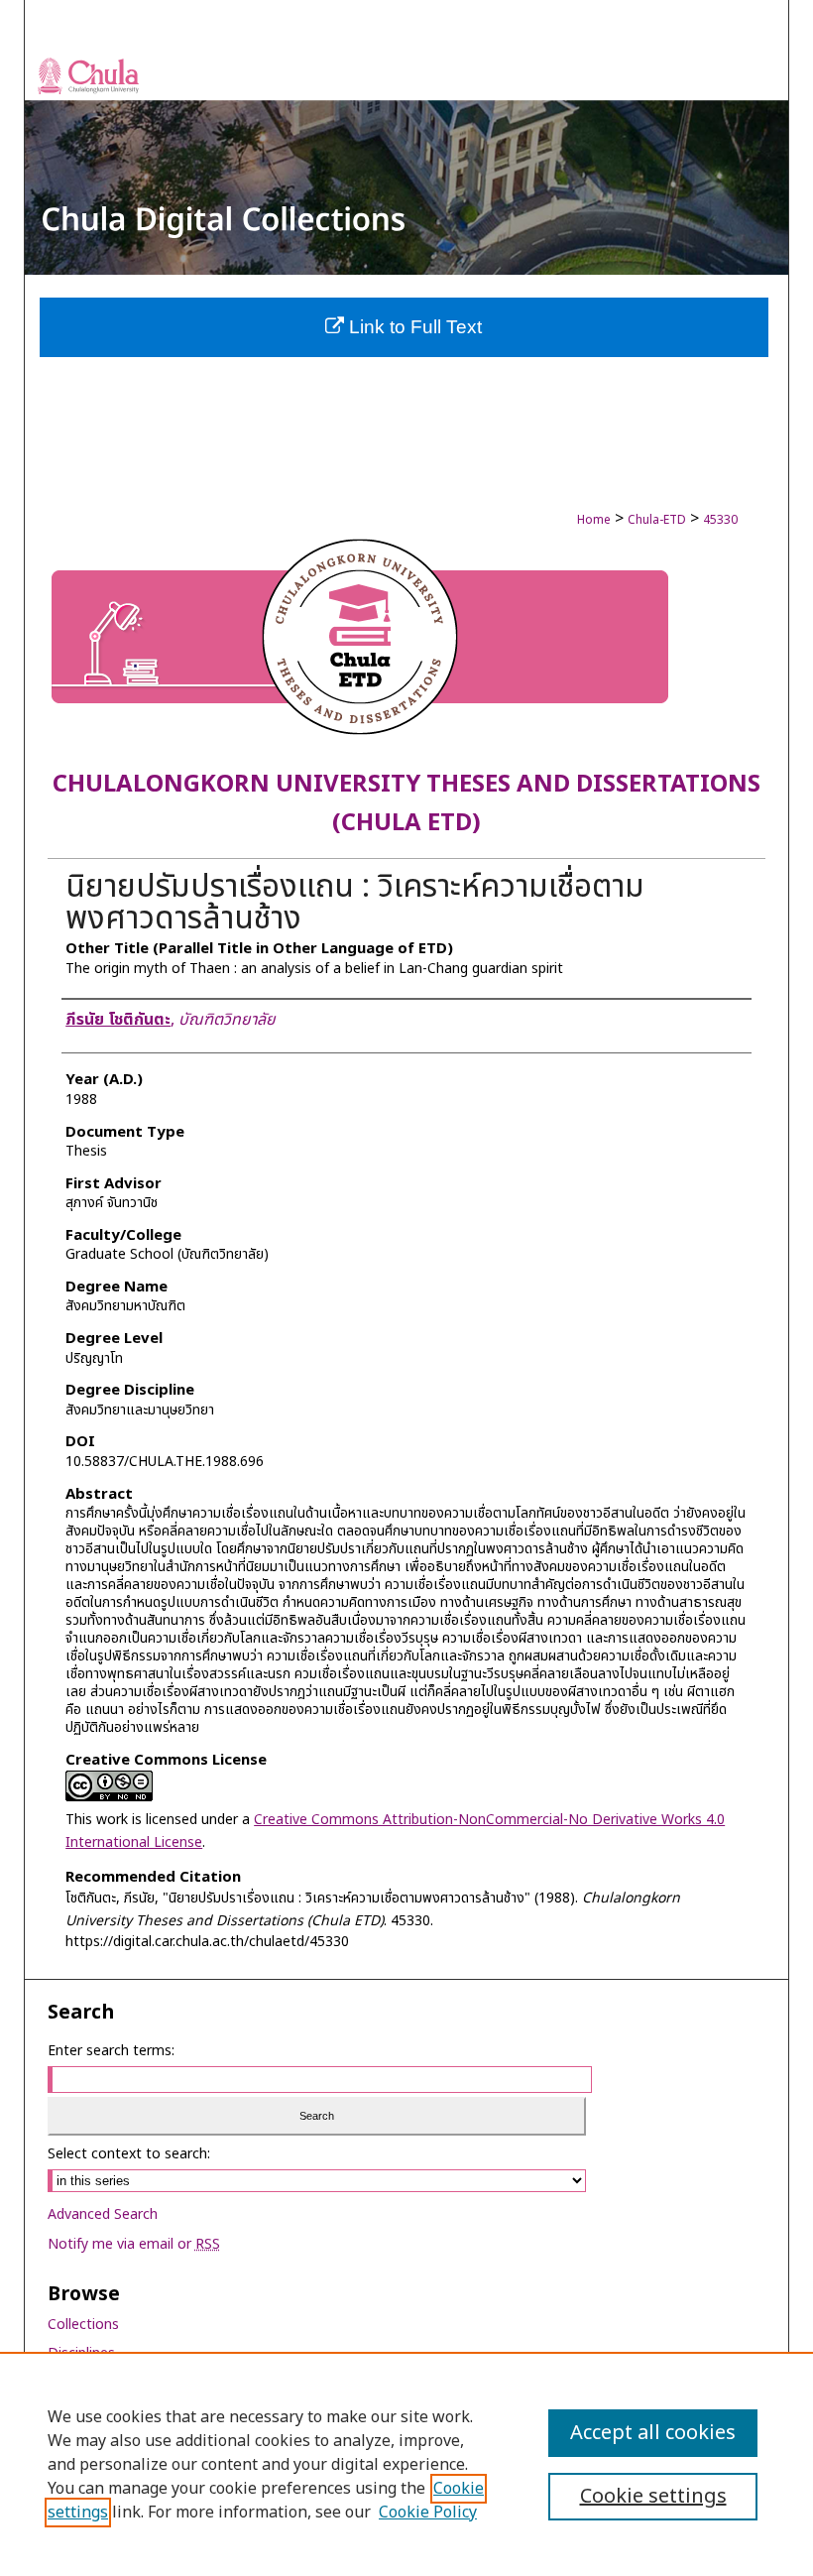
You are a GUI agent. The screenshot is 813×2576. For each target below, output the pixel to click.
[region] (406, 2464)
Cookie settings (653, 2497)
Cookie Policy (428, 2513)
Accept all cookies (653, 2433)
